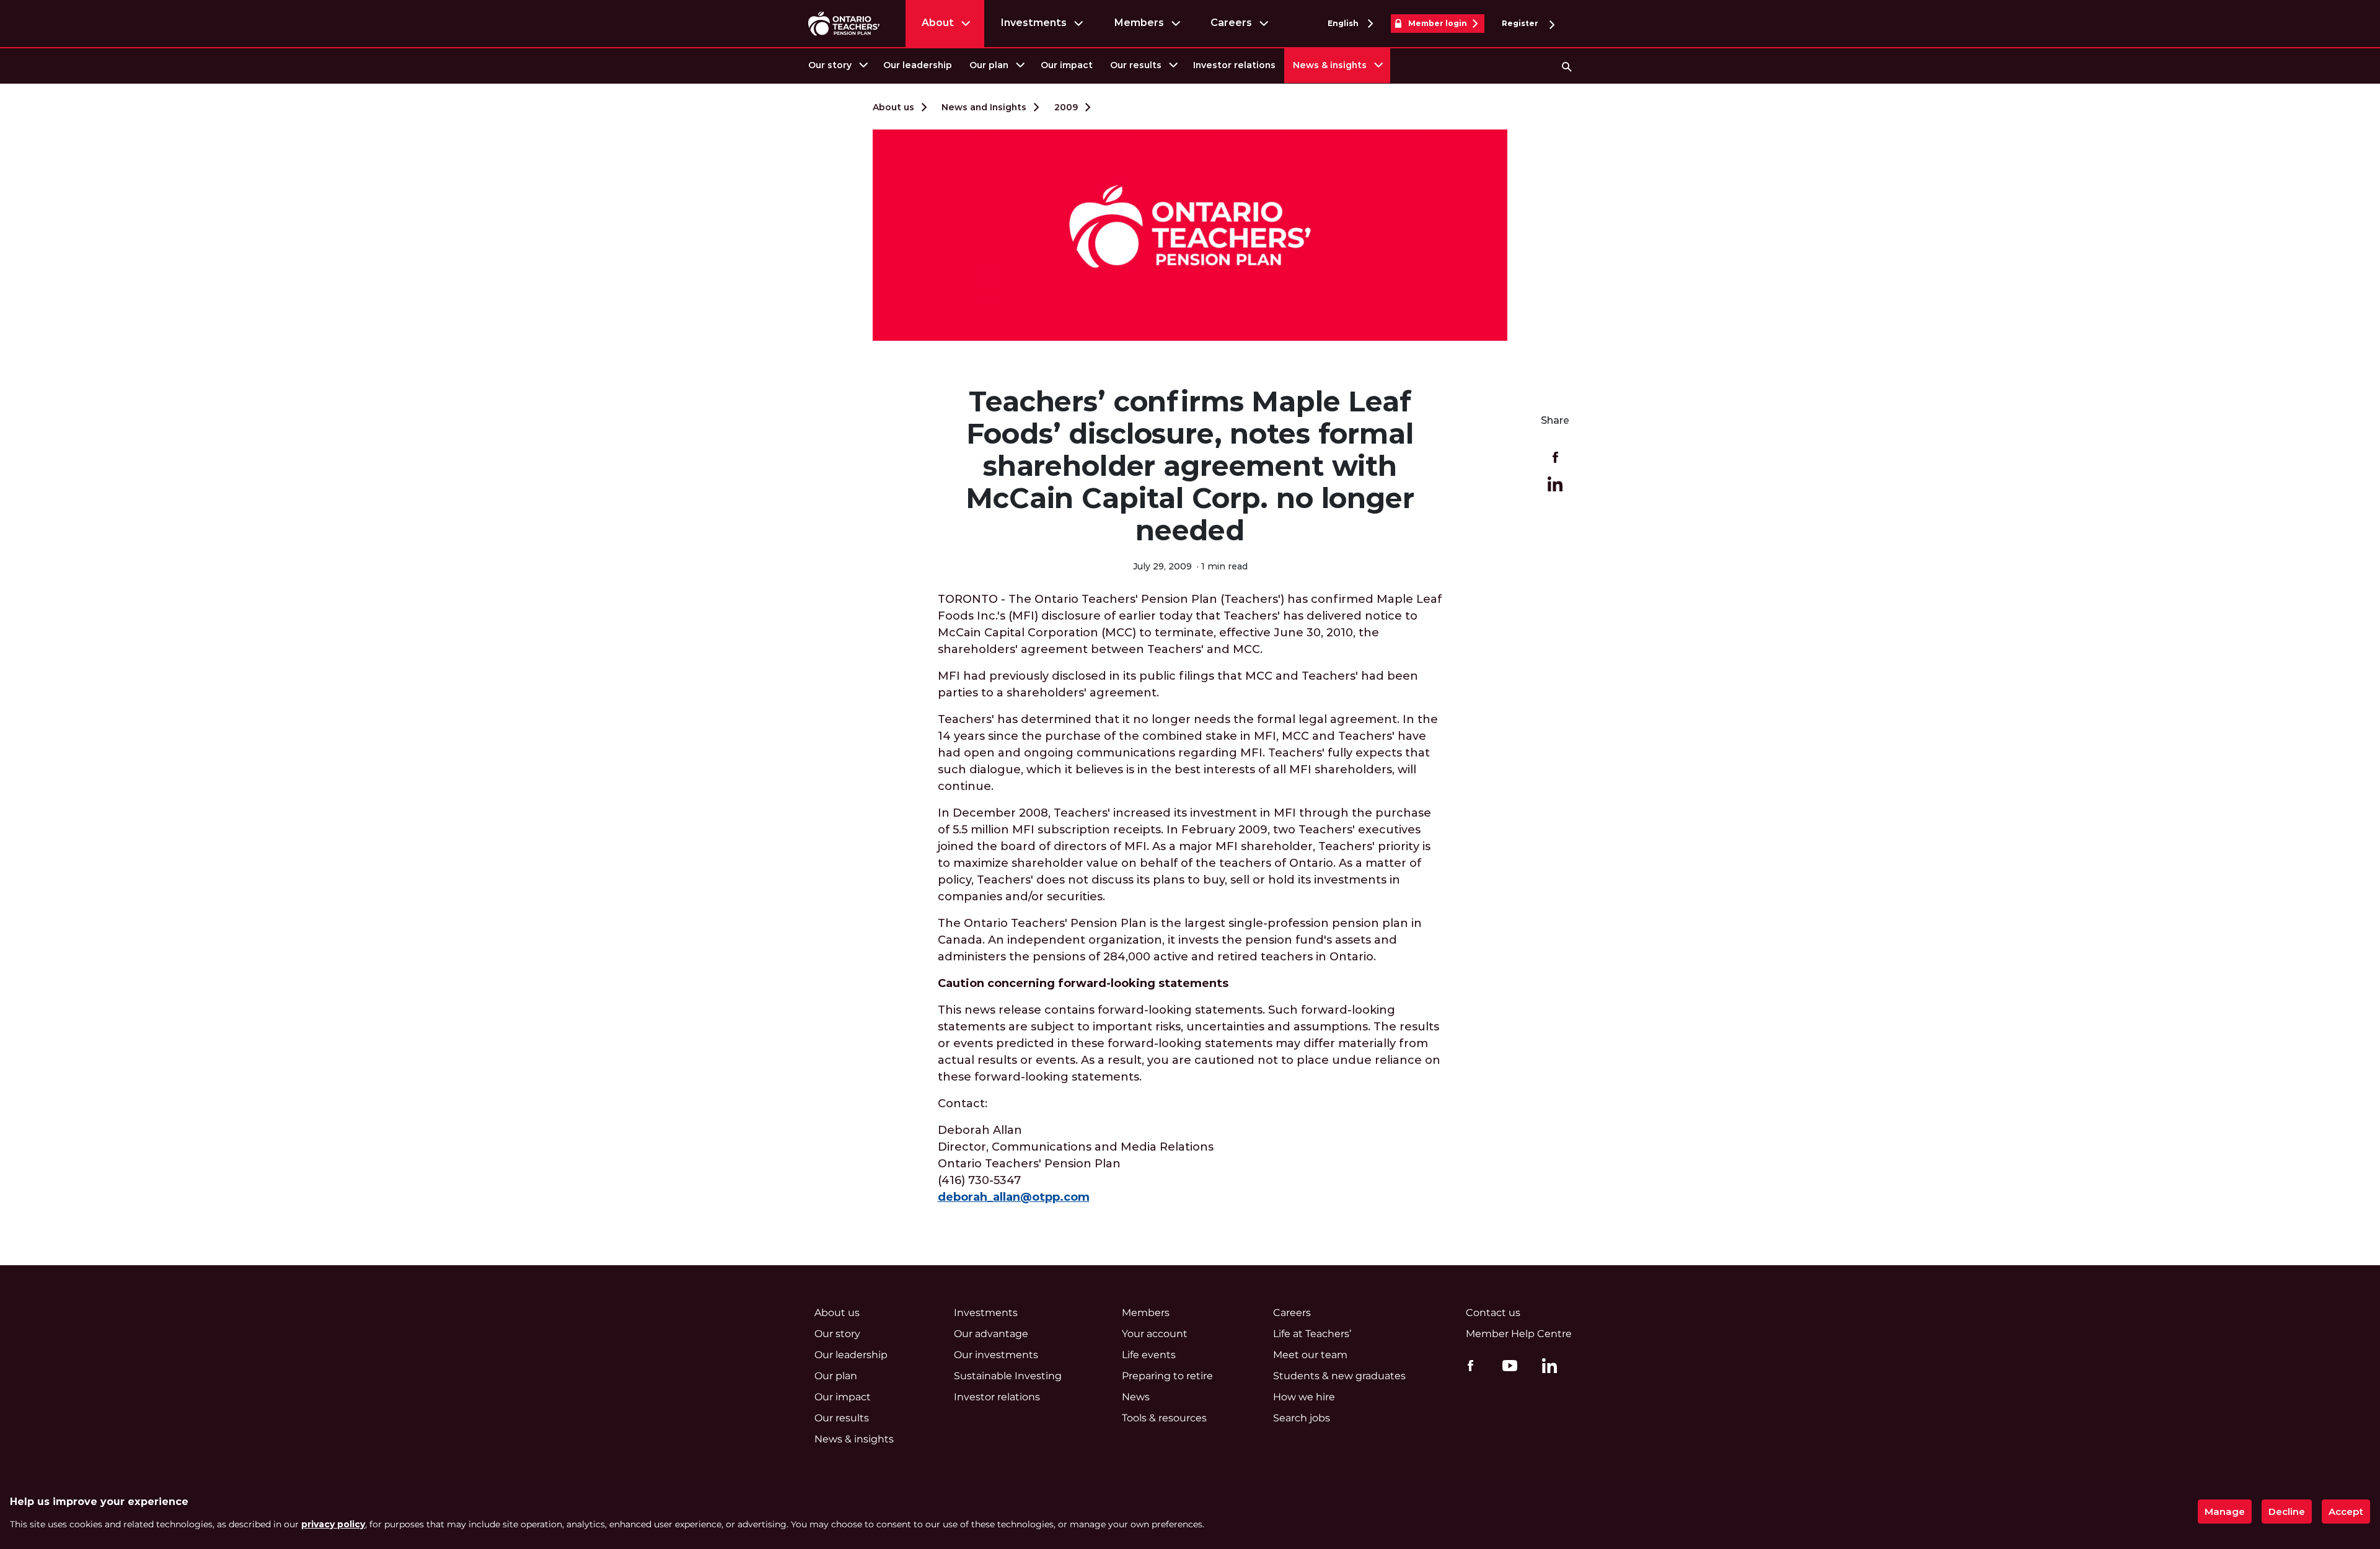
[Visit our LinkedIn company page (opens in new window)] (1546, 1367)
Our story (830, 65)
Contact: (963, 1104)
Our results (1136, 65)
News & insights (1330, 65)
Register (1521, 23)
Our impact (1067, 65)
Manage (2225, 1512)
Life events (1149, 1355)
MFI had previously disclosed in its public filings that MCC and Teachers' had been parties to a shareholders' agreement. (1178, 684)
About (938, 23)
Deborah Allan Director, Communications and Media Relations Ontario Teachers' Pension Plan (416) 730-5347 (1076, 1164)
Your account (1155, 1334)
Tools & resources (1164, 1418)
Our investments (996, 1355)
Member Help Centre (1519, 1334)
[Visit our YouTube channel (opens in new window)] (1507, 1365)
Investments (1034, 23)
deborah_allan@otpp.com (1014, 1197)
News (1136, 1397)
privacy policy (333, 1524)
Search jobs (1302, 1418)
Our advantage (991, 1334)
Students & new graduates (1339, 1376)
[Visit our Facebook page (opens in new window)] (1467, 1365)
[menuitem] (837, 65)
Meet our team (1310, 1355)
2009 (1066, 107)
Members (1139, 23)
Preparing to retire (1167, 1376)
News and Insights (984, 107)
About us (893, 107)
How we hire (1304, 1397)
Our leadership (918, 65)
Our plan (989, 65)
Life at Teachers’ (1312, 1334)
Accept (2346, 1512)
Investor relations (1234, 65)
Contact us (1493, 1313)
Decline (2287, 1512)
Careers (1231, 23)
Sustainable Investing (1008, 1376)
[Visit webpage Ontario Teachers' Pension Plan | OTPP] (844, 23)
